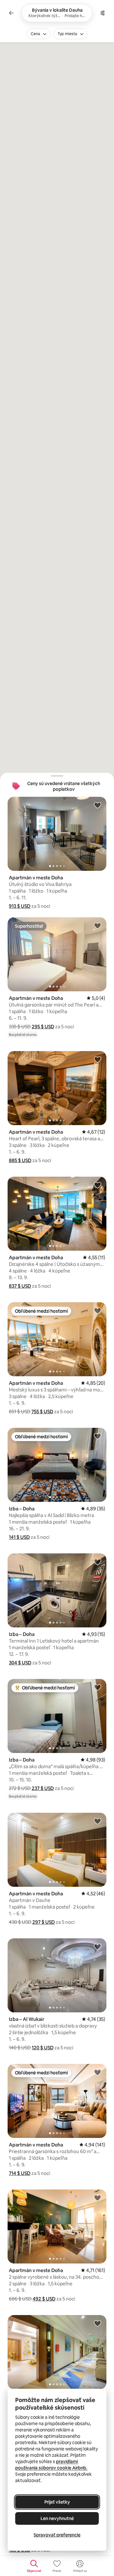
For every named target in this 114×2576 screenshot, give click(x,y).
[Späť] (11, 13)
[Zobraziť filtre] (103, 13)
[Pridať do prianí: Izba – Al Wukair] (98, 1947)
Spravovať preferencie (57, 2535)
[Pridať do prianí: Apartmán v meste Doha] (98, 805)
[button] (20, 906)
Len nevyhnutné (57, 2518)
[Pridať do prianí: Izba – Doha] (98, 1436)
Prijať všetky (57, 2502)
